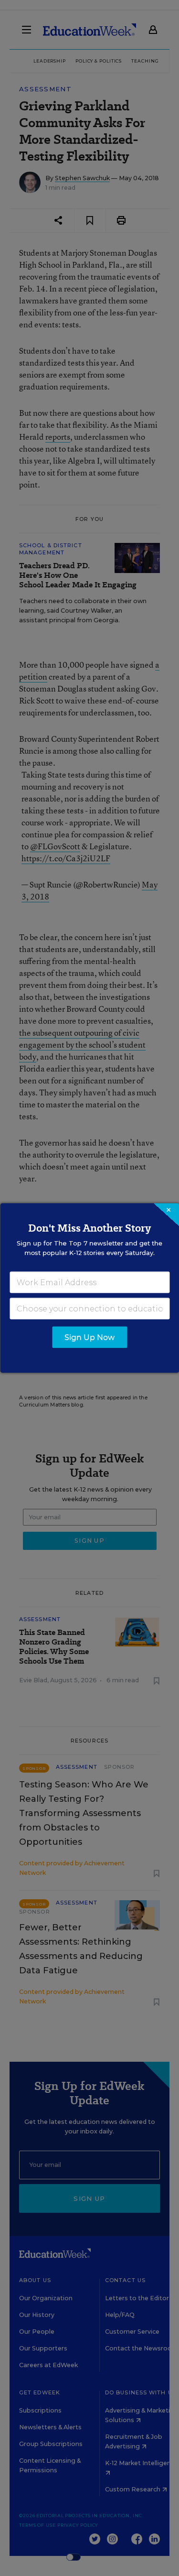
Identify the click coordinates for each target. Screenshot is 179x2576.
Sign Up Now (89, 1337)
